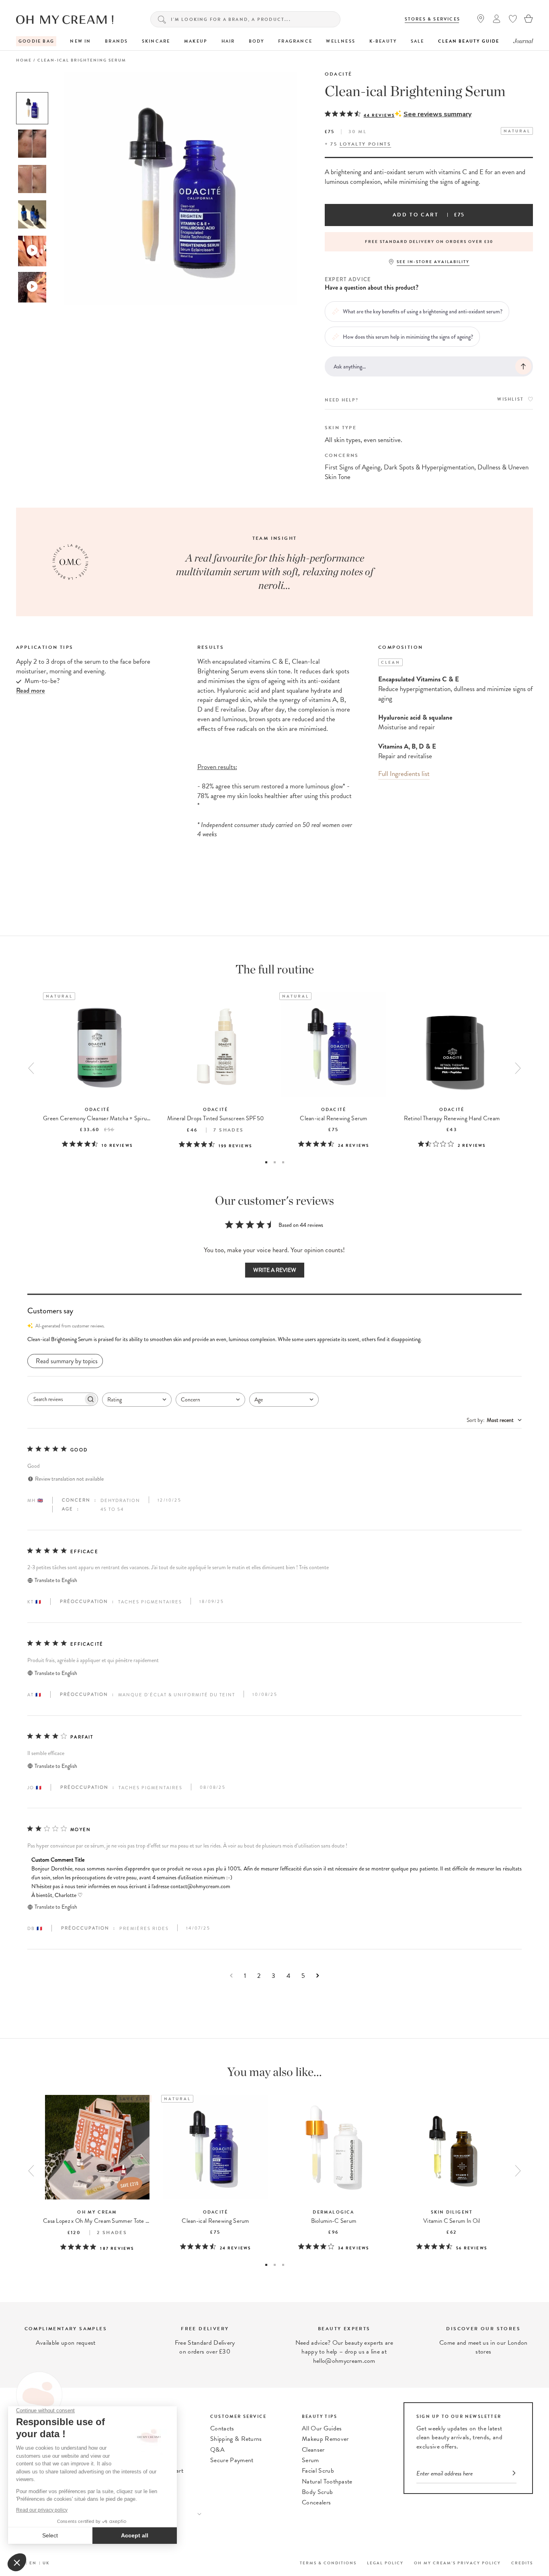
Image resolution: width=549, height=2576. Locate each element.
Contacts (222, 2428)
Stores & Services (432, 19)
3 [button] (283, 1162)
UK (46, 2563)
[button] (274, 1339)
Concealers (316, 2502)
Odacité (339, 74)
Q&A (217, 2450)
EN (33, 2563)
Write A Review (275, 1270)
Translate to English (56, 1580)
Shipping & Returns (236, 2439)
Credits (522, 2563)
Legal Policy (385, 2563)
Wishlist (510, 399)
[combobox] (137, 1400)
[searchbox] (55, 1399)
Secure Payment (232, 2460)
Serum (310, 2460)
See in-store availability (433, 262)
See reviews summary (437, 114)
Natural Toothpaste (327, 2481)
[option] (32, 108)
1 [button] (266, 1162)
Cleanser (313, 2450)
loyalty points (366, 144)
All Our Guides (322, 2428)
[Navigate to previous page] (231, 1976)
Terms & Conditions (328, 2563)
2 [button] (275, 1162)
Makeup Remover (325, 2439)
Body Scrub (317, 2492)
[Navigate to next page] (318, 1976)
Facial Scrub (318, 2471)
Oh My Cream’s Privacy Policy (457, 2563)
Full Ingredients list (404, 774)
